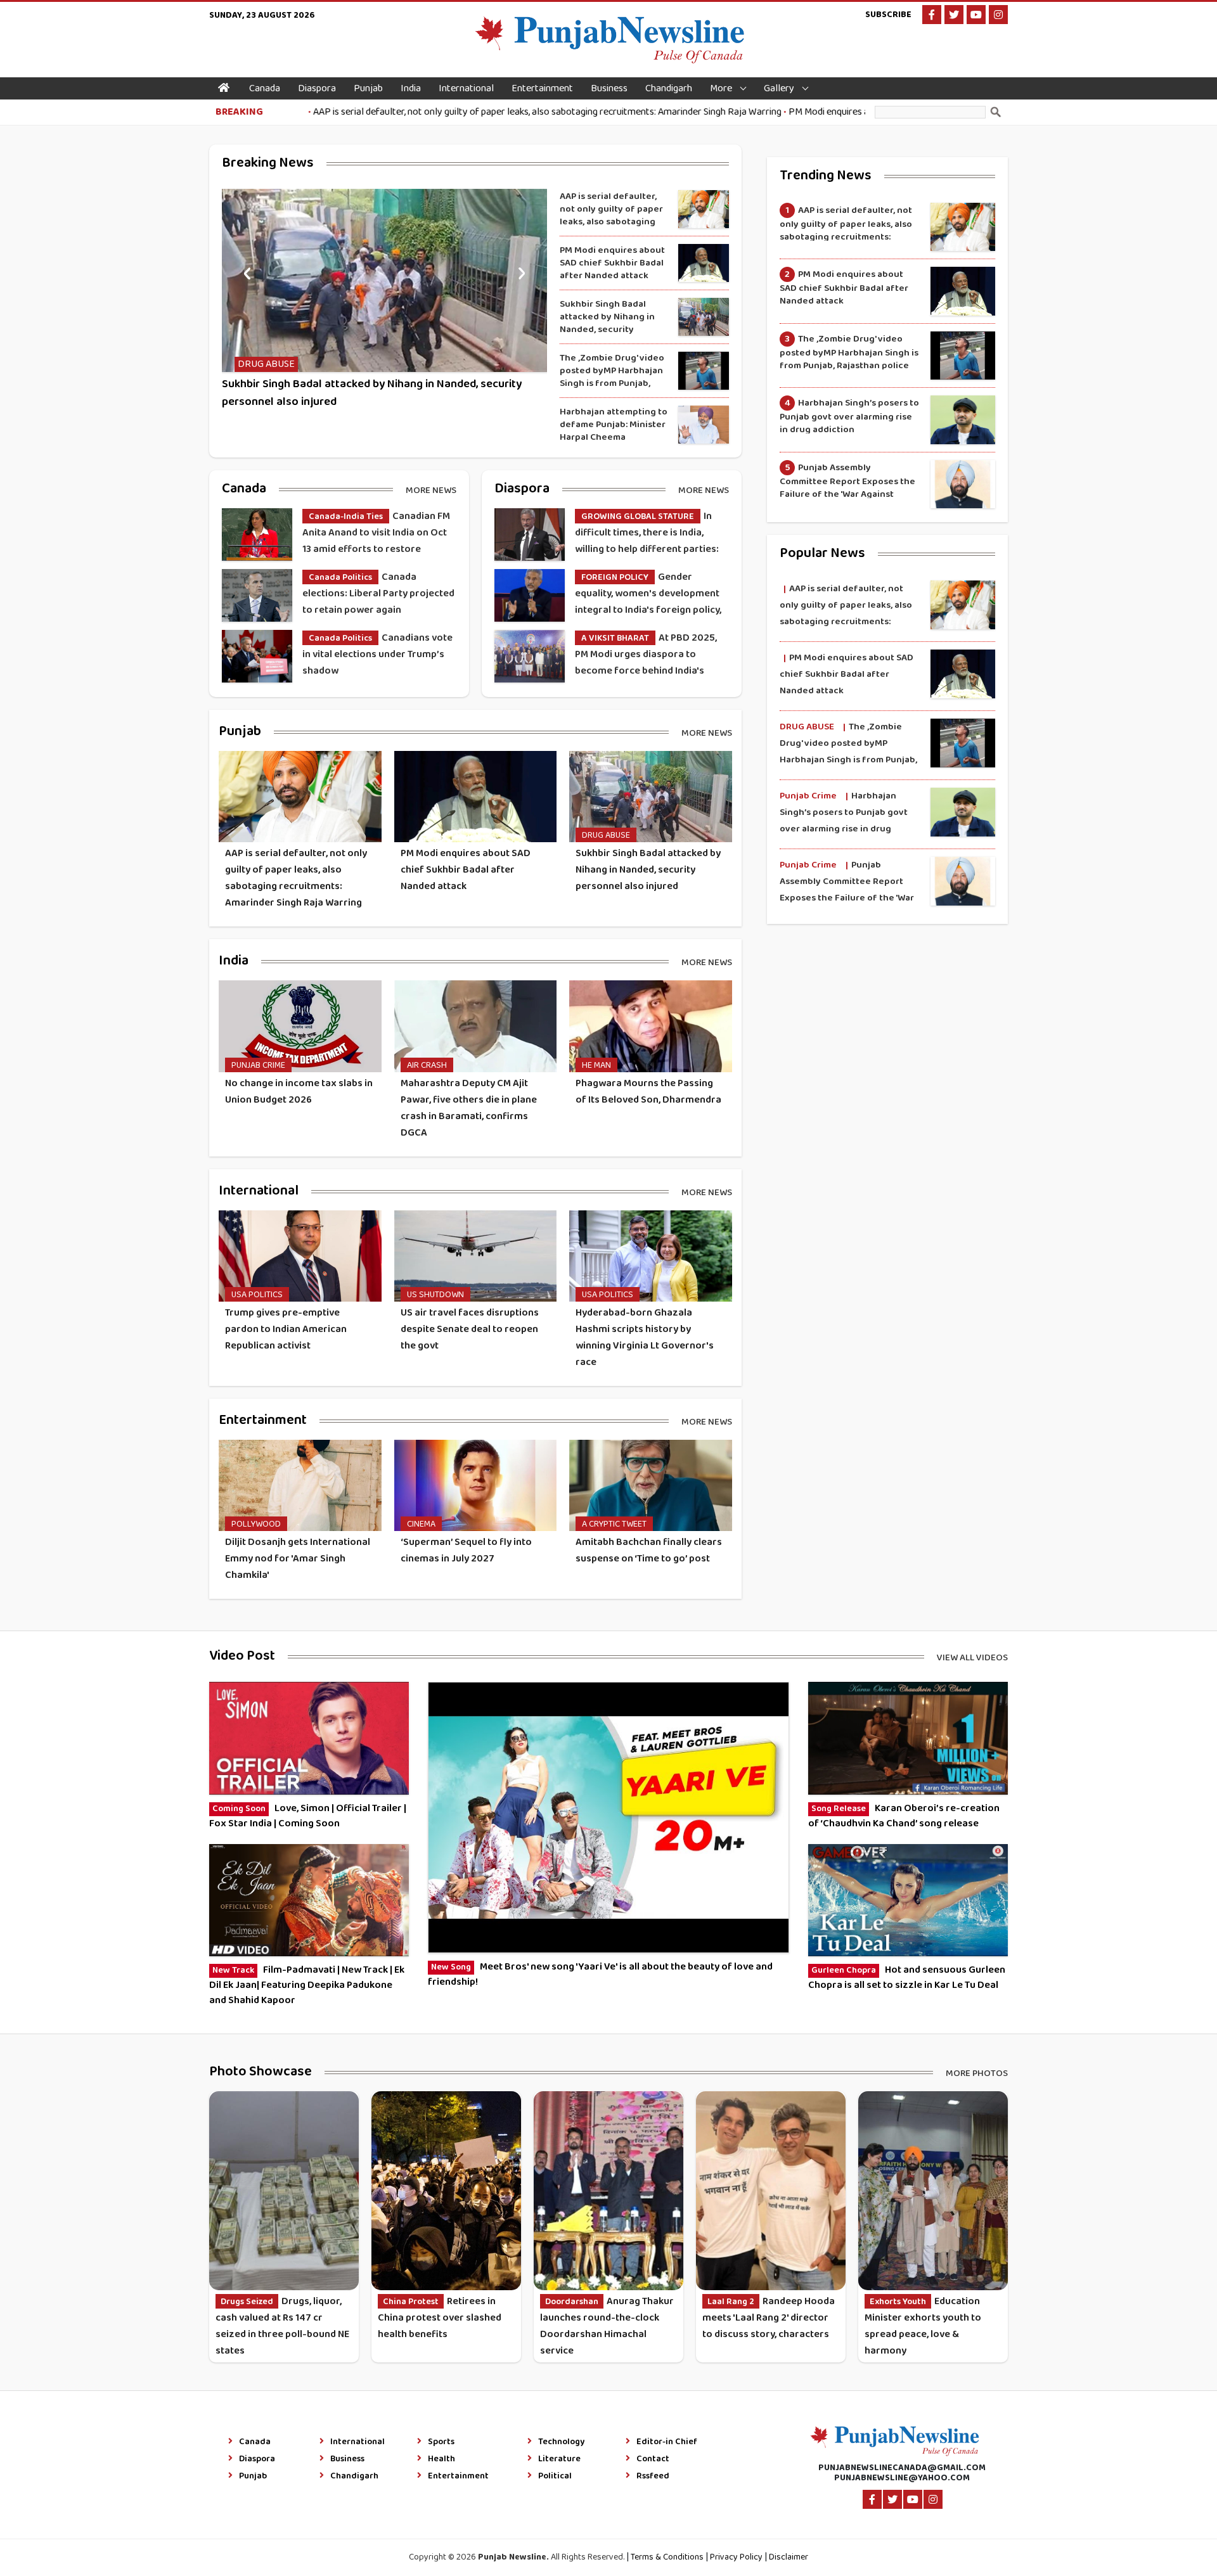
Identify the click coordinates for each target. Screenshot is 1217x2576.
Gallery (779, 88)
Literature (559, 2459)
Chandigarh (669, 88)
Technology (561, 2442)
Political (555, 2477)
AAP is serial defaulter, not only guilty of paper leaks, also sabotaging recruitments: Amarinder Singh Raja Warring (465, 112)
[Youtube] (976, 15)
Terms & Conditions (667, 2557)
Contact (653, 2459)
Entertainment (542, 88)
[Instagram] (998, 15)
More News (431, 490)
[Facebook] (932, 15)
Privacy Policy (736, 2557)
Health (441, 2459)
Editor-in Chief (667, 2442)
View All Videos (972, 1657)
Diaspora (317, 88)
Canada (265, 88)
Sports (441, 2442)
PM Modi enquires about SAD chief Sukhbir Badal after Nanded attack (849, 112)
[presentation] (247, 272)
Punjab (368, 88)
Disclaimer (789, 2557)
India (411, 88)
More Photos (977, 2073)
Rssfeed (653, 2477)
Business (609, 88)
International (466, 88)
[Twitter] (954, 15)
